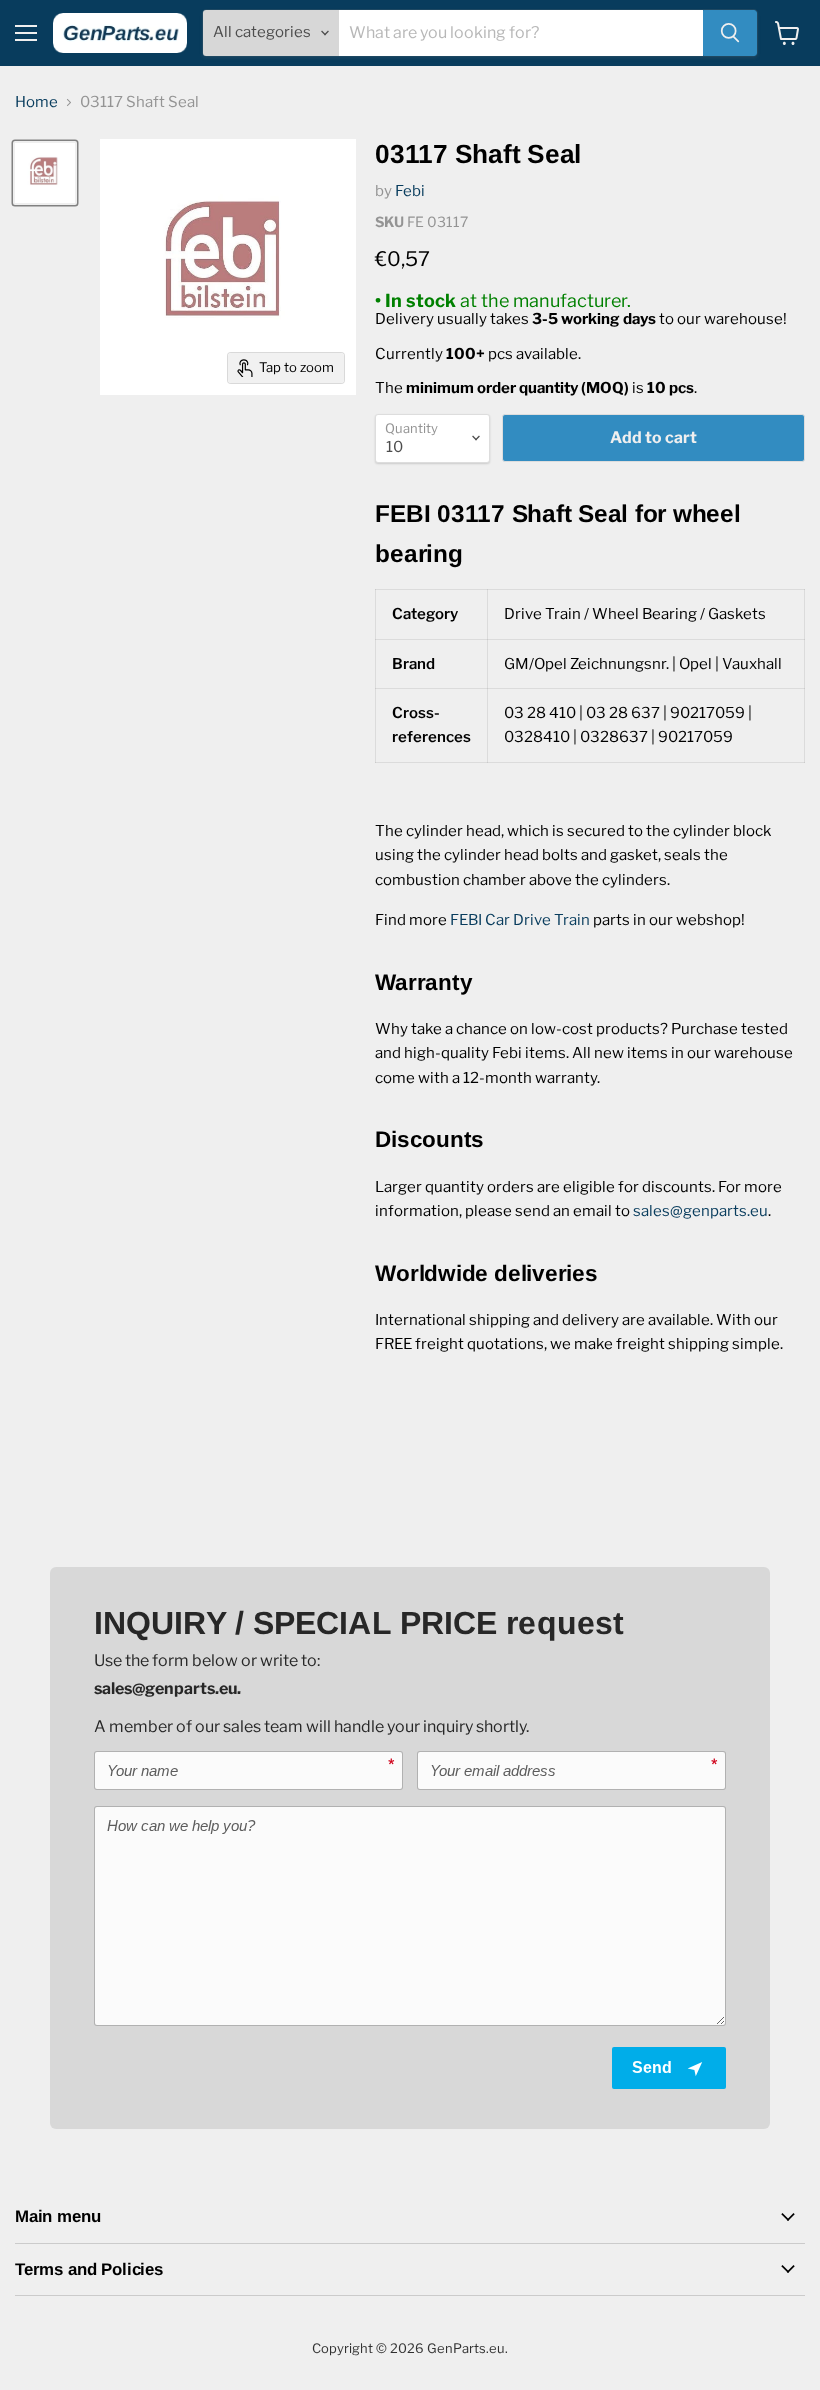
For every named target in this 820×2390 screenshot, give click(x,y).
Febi (410, 191)
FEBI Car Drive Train (520, 920)
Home (36, 102)
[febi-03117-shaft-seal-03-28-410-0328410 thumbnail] (45, 173)
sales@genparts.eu (700, 1211)
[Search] (730, 33)
